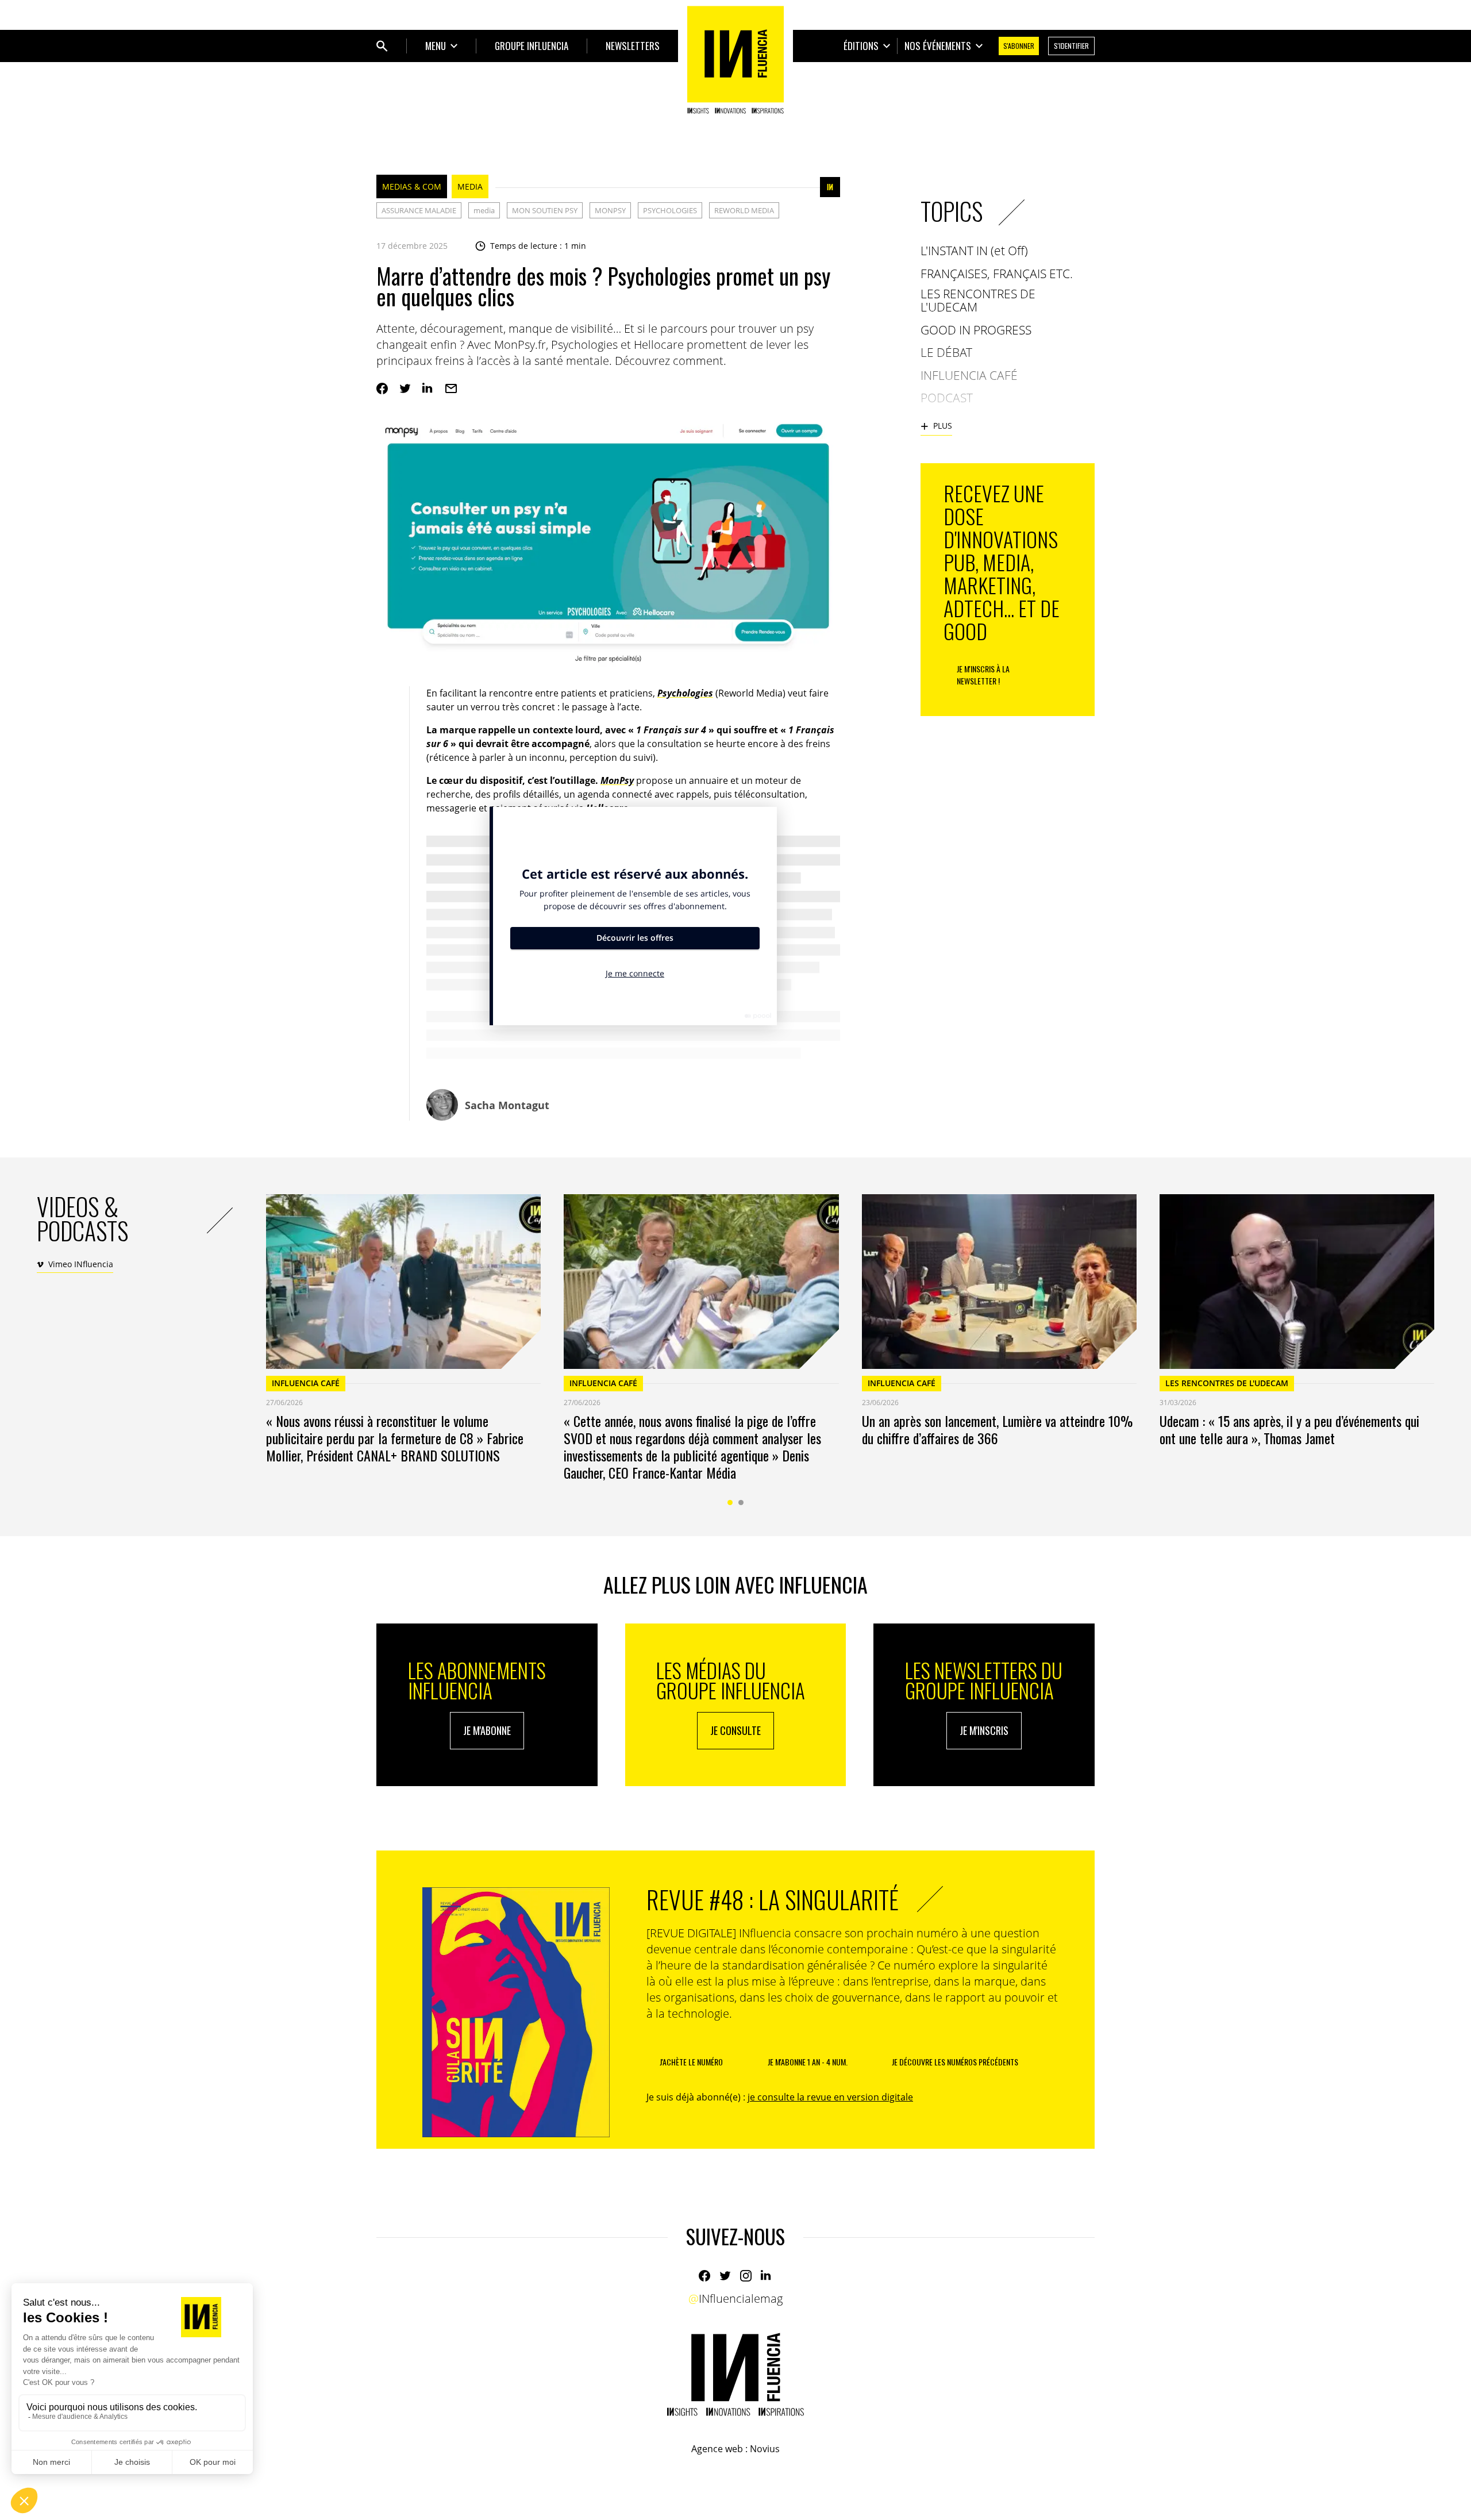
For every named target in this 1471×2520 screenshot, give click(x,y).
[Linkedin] (428, 388)
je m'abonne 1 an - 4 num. (808, 2062)
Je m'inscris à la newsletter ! (983, 675)
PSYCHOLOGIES (670, 210)
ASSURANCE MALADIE (419, 210)
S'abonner (1019, 46)
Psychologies (685, 693)
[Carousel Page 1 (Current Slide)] (730, 1503)
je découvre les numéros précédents (955, 2062)
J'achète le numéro (691, 2062)
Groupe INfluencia (532, 46)
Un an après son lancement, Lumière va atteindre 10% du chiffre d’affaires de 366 (997, 1429)
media (484, 210)
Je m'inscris (984, 1730)
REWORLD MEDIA (744, 210)
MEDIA (470, 186)
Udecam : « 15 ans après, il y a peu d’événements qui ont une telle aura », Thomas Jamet (1289, 1429)
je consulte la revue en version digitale (830, 2097)
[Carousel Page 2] (741, 1503)
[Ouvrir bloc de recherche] (382, 46)
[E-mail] (451, 388)
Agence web (717, 2449)
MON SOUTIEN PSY (545, 210)
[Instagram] (746, 2276)
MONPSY (610, 210)
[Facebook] (382, 388)
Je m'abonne (487, 1730)
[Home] (735, 60)
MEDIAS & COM (412, 186)
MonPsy (617, 780)
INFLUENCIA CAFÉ (306, 1383)
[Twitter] (405, 388)
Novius (765, 2449)
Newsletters (633, 46)
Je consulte (735, 1730)
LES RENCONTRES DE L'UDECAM (1227, 1383)
